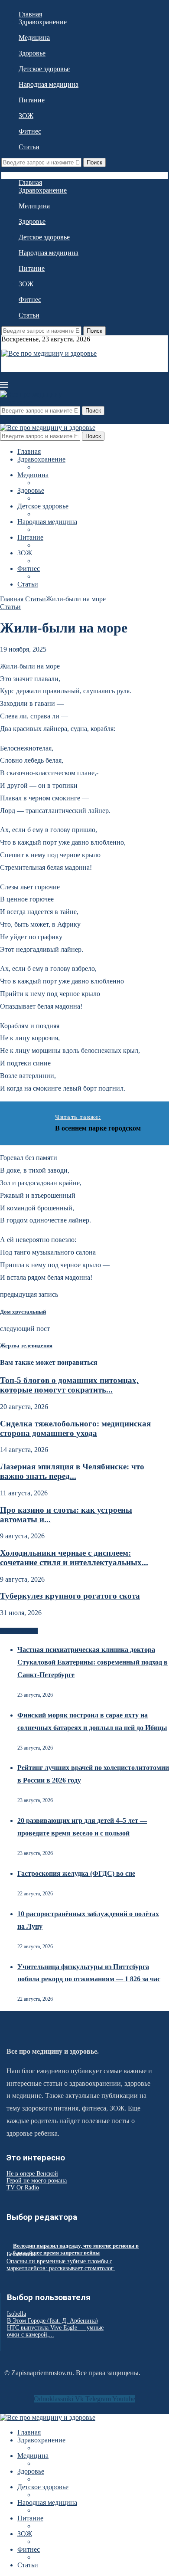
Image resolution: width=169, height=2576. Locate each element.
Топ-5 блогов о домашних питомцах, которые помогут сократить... (69, 1385)
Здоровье (32, 53)
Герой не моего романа (37, 2181)
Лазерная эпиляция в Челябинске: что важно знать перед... (72, 1471)
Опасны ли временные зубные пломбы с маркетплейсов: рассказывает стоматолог (61, 2265)
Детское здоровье (44, 69)
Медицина (34, 38)
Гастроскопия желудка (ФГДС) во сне (76, 1873)
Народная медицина (49, 84)
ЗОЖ (26, 116)
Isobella (16, 2314)
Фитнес (30, 131)
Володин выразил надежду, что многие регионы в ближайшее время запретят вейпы (76, 2249)
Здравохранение (43, 22)
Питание (32, 100)
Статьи (29, 147)
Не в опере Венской (32, 2174)
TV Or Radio (23, 2188)
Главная (30, 14)
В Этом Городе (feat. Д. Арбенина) (52, 2321)
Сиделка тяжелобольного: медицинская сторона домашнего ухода (75, 1428)
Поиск (94, 162)
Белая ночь (21, 2254)
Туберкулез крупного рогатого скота (70, 1596)
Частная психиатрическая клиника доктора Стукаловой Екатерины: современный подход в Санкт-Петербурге (93, 1662)
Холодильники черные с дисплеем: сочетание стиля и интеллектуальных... (74, 1558)
